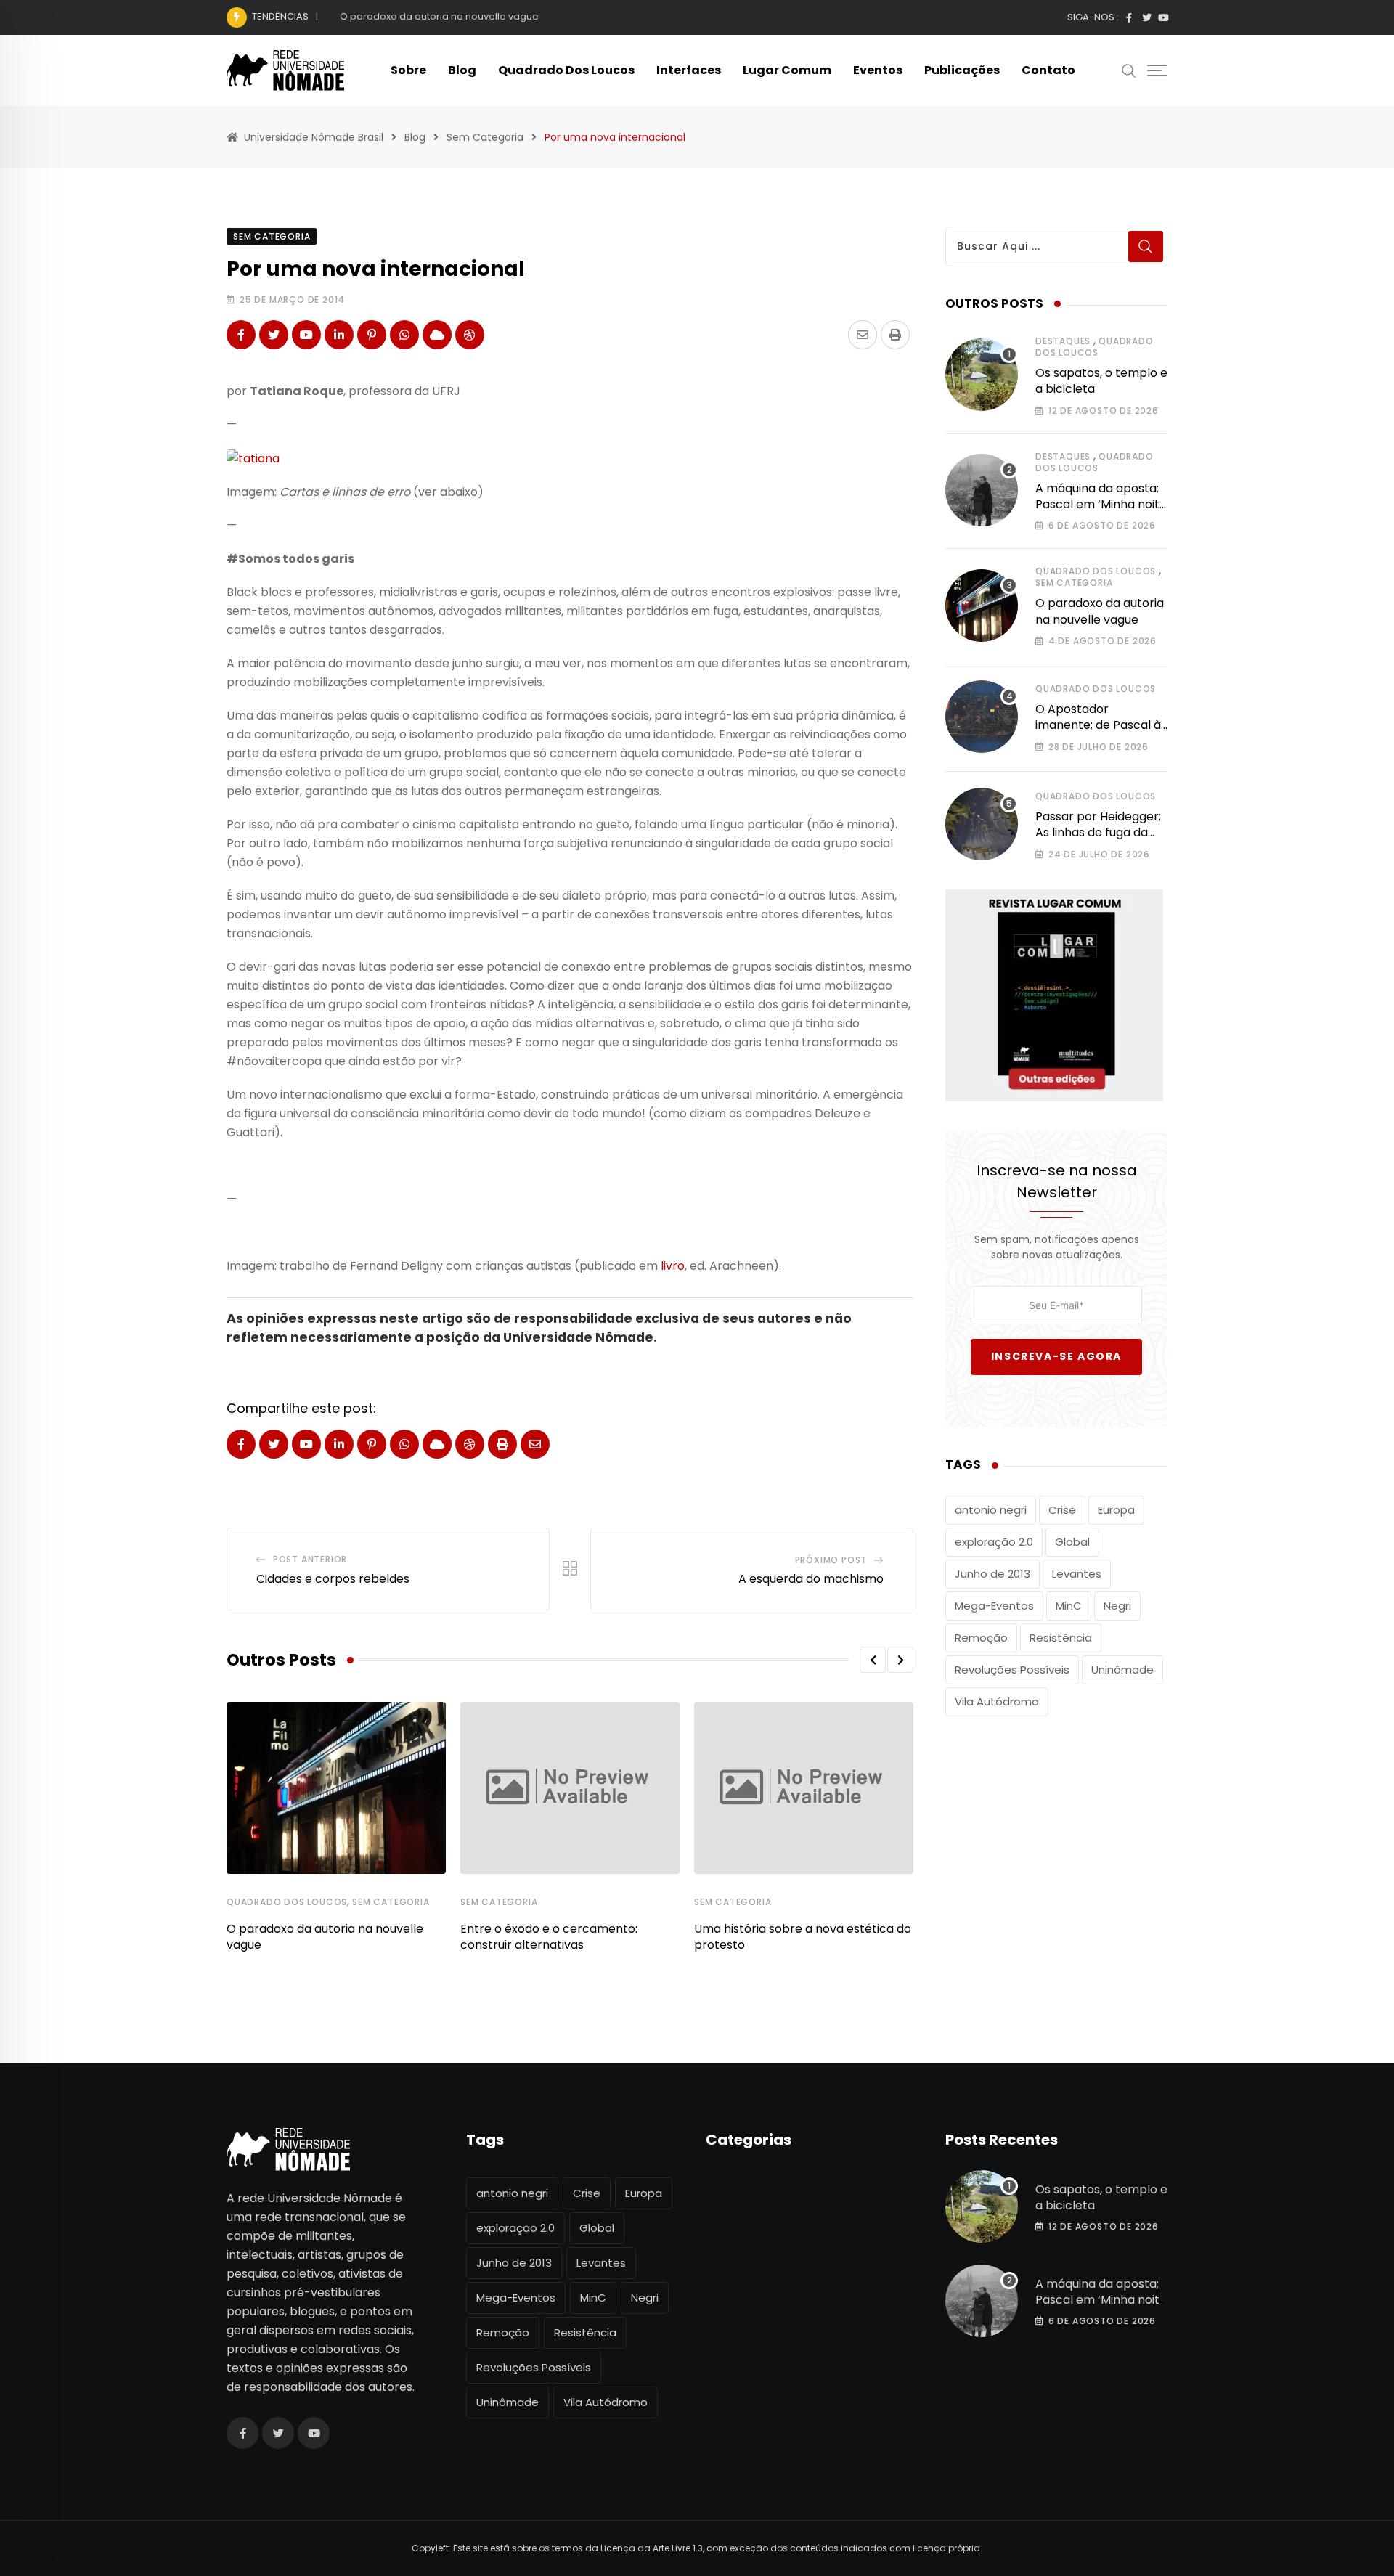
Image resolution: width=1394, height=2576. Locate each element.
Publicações (962, 70)
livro (673, 1266)
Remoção (981, 1638)
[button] (873, 1660)
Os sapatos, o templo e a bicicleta (1101, 381)
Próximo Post (831, 1560)
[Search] (1129, 70)
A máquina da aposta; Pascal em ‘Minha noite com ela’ (1101, 505)
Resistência (1061, 1638)
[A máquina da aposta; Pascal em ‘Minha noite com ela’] (982, 490)
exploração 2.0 (994, 1542)
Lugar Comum (787, 70)
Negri (1117, 1606)
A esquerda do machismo (811, 1579)
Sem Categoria (391, 1902)
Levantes (1077, 1574)
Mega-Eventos (994, 1606)
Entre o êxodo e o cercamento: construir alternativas (549, 1937)
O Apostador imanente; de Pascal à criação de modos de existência (1098, 733)
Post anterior (310, 1559)
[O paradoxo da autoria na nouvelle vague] (982, 606)
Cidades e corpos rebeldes (333, 1579)
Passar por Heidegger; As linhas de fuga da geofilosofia (1098, 833)
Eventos (878, 70)
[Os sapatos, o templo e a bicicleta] (982, 375)
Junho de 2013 (992, 1574)
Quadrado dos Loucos (566, 70)
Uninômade (1122, 1670)
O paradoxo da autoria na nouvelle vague (439, 16)
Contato (1048, 70)
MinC (1069, 1606)
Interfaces (689, 70)
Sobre (408, 70)
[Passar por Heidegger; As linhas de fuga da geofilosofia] (982, 824)
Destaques (1063, 341)
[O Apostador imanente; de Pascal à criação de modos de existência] (982, 717)
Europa (1116, 1510)
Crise (1062, 1510)
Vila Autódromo (997, 1701)
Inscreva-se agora (1056, 1356)
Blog (462, 70)
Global (1072, 1542)
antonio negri (991, 1510)
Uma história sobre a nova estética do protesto (803, 1937)
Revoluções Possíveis (1012, 1670)
